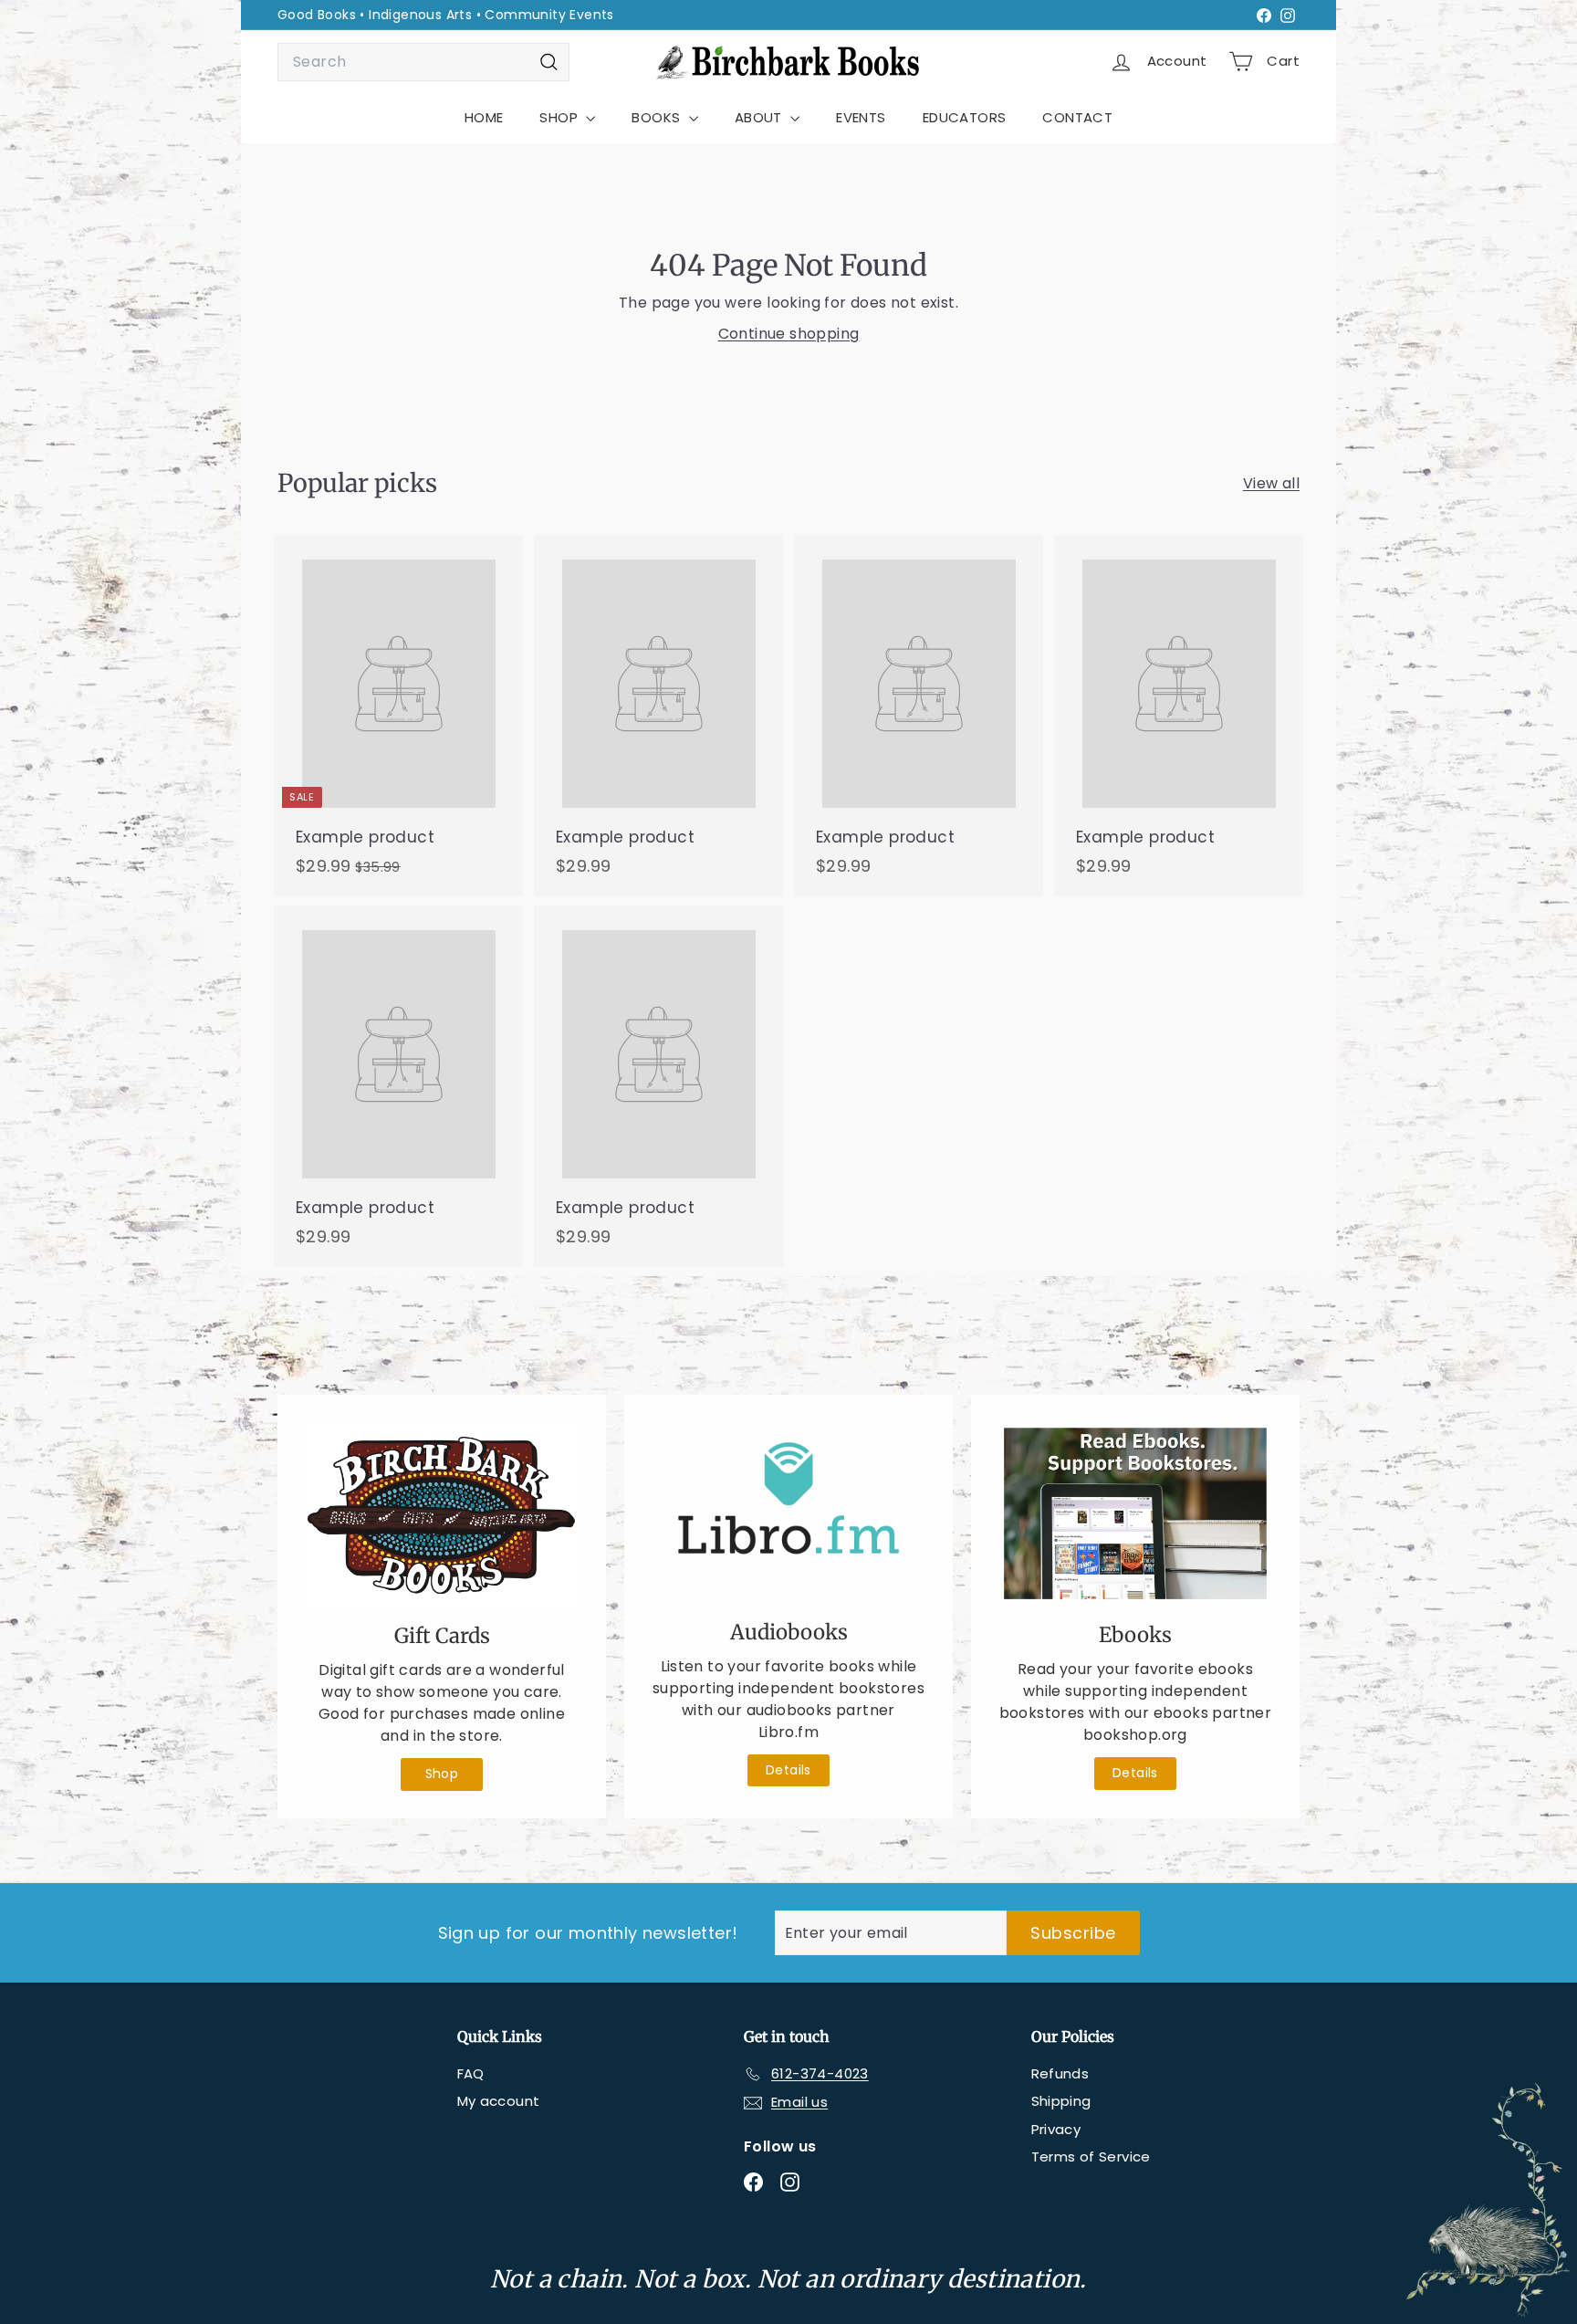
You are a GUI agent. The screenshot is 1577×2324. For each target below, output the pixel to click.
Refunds (1060, 2073)
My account (499, 2101)
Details (788, 1770)
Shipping (1061, 2101)
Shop (442, 1774)
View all (1271, 483)
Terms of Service (1091, 2157)
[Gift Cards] (442, 1514)
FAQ (471, 2073)
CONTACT (1077, 117)
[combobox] (423, 62)
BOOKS (658, 117)
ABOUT (760, 117)
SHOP (560, 117)
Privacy (1056, 2129)
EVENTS (861, 117)
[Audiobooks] (788, 1512)
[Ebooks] (1135, 1513)
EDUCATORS (965, 117)
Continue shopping (789, 334)
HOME (484, 117)
